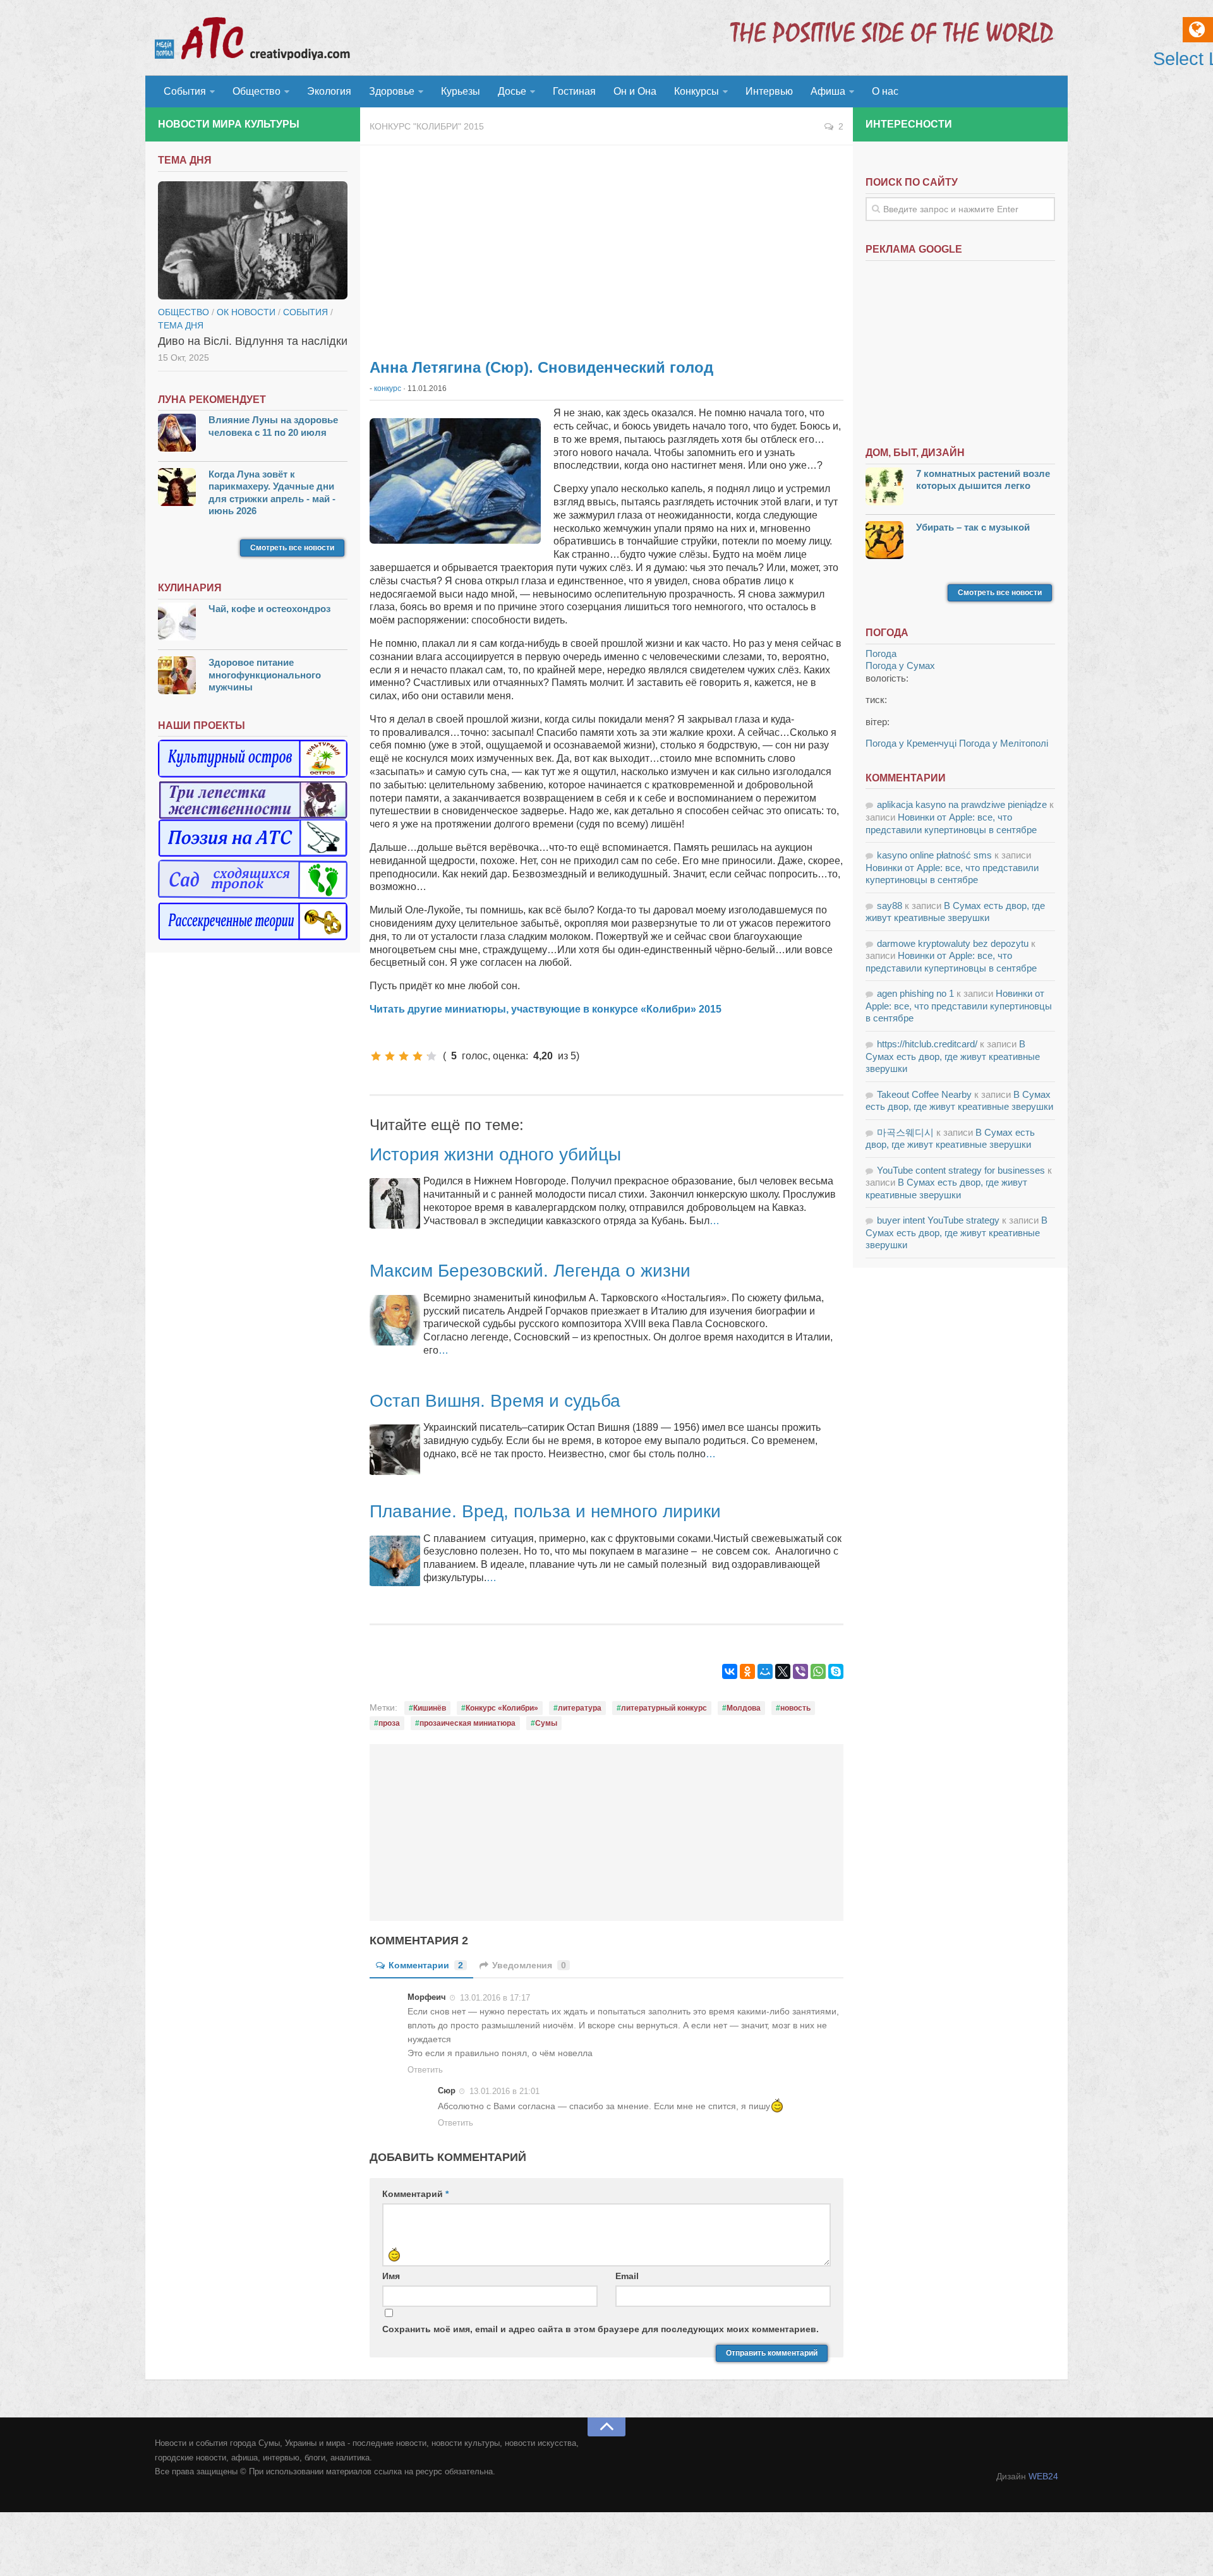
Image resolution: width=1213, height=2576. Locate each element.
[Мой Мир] (765, 1671)
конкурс (388, 388)
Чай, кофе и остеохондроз (269, 609)
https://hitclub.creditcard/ (927, 1044)
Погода (881, 653)
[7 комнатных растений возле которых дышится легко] (884, 488)
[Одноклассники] (747, 1671)
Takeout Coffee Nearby (924, 1094)
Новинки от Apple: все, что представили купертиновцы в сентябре (959, 1006)
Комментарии (426, 1965)
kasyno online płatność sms (934, 855)
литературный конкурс (664, 1708)
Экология (329, 91)
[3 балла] (404, 1056)
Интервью (769, 91)
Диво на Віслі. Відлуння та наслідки (253, 341)
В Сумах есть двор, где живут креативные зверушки (953, 1056)
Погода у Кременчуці (911, 743)
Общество (256, 91)
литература (580, 1708)
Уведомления (529, 1965)
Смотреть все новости (292, 548)
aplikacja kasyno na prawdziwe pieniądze (962, 804)
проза (389, 1723)
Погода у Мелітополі (1004, 743)
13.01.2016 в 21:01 (504, 2091)
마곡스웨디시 (905, 1132)
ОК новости (246, 312)
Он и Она (635, 91)
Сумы (546, 1723)
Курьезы (461, 91)
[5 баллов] (431, 1056)
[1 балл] (376, 1056)
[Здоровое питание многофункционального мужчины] (177, 677)
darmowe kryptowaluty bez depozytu (953, 943)
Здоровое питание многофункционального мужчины (265, 675)
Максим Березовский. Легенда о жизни (530, 1271)
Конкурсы (697, 91)
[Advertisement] (606, 246)
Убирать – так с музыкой (973, 527)
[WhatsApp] (818, 1671)
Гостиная (574, 91)
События (185, 91)
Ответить (425, 2070)
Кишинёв (430, 1708)
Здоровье (392, 91)
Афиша (828, 91)
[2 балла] (390, 1056)
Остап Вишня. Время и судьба (495, 1401)
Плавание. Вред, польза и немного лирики (545, 1511)
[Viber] (800, 1671)
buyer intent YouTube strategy (938, 1220)
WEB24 (1043, 2476)
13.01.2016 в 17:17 (495, 1998)
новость (795, 1708)
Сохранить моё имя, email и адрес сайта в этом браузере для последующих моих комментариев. (600, 2329)
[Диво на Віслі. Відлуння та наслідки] (253, 241)
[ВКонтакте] (730, 1671)
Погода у (900, 665)
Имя (391, 2276)
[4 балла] (418, 1056)
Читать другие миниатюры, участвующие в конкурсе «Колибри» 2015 (546, 1009)
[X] (783, 1671)
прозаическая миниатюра (468, 1723)
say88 (890, 906)
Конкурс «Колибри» (502, 1708)
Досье (512, 91)
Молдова (744, 1708)
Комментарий (415, 2194)
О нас (885, 91)
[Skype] (836, 1671)
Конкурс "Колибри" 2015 (427, 126)
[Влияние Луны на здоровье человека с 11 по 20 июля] (177, 434)
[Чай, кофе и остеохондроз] (177, 623)
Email (627, 2276)
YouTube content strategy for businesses (961, 1170)
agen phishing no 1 (915, 993)
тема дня (181, 325)
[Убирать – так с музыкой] (884, 542)
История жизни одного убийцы (495, 1154)
